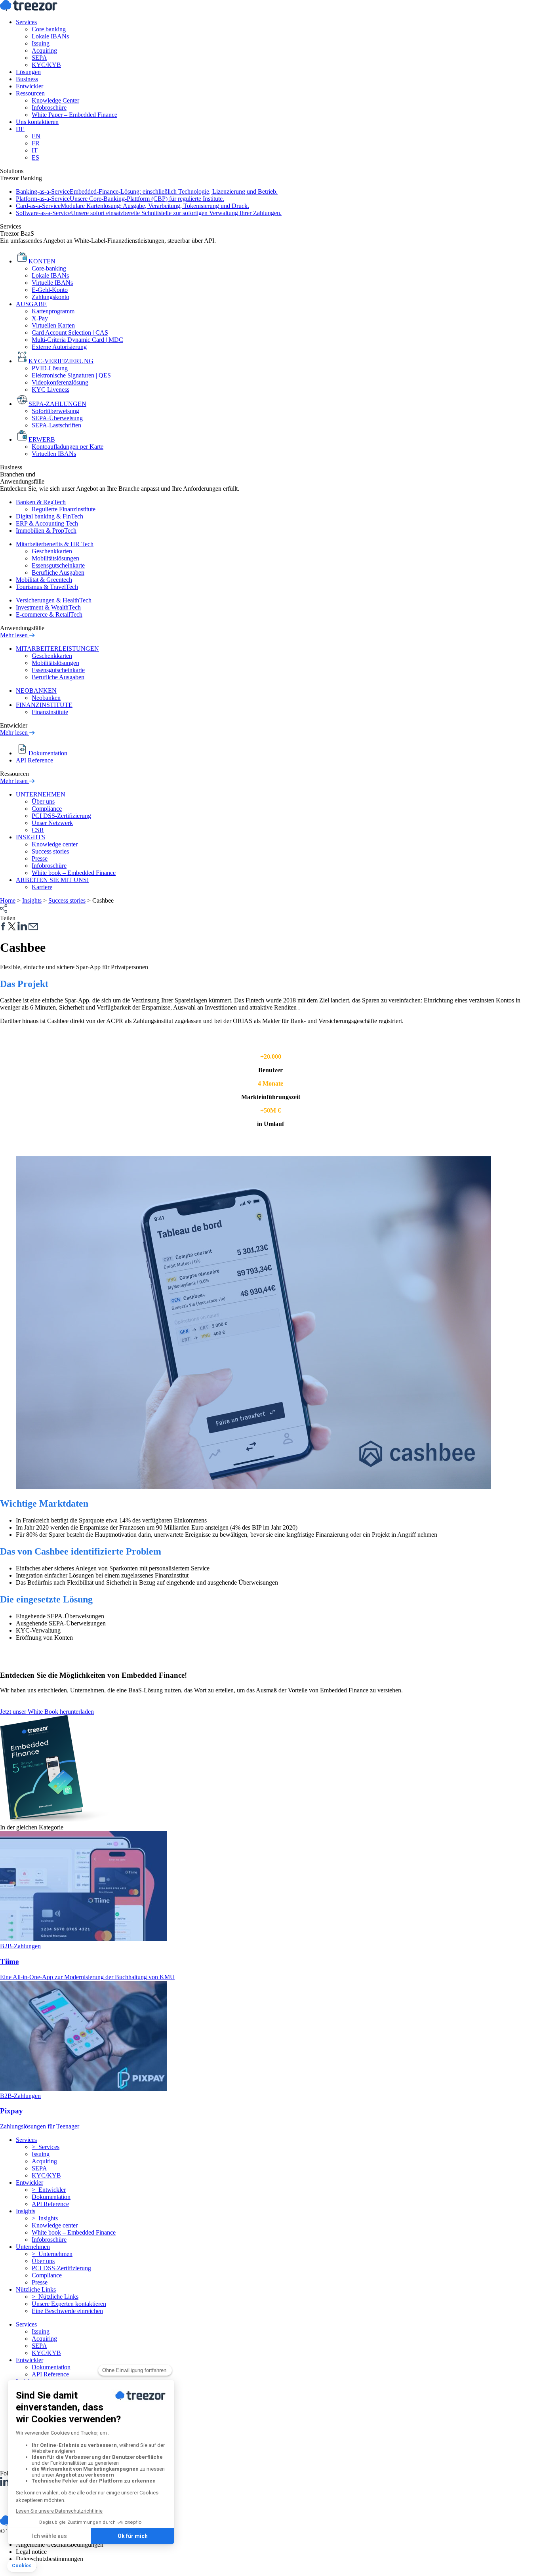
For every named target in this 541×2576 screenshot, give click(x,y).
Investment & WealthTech (48, 607)
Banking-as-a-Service (147, 191)
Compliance (47, 809)
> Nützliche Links (55, 2297)
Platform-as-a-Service (120, 199)
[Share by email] (33, 928)
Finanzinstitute (50, 712)
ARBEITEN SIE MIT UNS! (52, 880)
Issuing (41, 43)
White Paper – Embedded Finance (74, 115)
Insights (32, 900)
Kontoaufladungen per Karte (68, 447)
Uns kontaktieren (37, 122)
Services (26, 22)
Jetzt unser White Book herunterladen (47, 1712)
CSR (38, 830)
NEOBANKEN (36, 691)
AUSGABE (31, 304)
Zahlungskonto (50, 297)
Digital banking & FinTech (50, 516)
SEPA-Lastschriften (56, 425)
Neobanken (46, 698)
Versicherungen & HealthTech (54, 600)
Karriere (42, 887)
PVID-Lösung (50, 368)
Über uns (43, 801)
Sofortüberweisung (55, 411)
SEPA (39, 58)
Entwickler (30, 86)
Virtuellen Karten (53, 325)
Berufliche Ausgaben (58, 573)
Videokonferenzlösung (60, 382)
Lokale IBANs (50, 36)
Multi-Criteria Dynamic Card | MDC (77, 340)
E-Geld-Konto (50, 290)
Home (8, 900)
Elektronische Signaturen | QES (71, 375)
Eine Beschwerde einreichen (67, 2311)
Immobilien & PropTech (46, 531)
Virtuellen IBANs (54, 454)
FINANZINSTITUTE (44, 705)
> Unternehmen (52, 2254)
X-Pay (40, 318)
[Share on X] (13, 928)
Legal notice (31, 2552)
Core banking (49, 29)
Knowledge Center (55, 100)
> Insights (45, 2218)
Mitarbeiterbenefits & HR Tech (55, 544)
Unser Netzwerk (52, 823)
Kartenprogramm (53, 311)
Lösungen (28, 72)
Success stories (50, 851)
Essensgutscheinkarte (58, 565)
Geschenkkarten (52, 551)
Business (27, 79)
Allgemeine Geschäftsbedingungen (60, 2545)
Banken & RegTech (41, 502)
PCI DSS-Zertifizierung (61, 816)
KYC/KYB (46, 65)
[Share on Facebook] (4, 928)
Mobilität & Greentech (44, 580)
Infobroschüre (49, 108)
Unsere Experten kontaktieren (69, 2304)
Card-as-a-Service (132, 206)
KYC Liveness (50, 390)
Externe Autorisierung (59, 347)
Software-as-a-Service (149, 213)
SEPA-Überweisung (57, 418)
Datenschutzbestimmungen (50, 2559)
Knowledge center (55, 844)
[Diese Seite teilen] (4, 911)
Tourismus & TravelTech (47, 587)
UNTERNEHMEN (41, 794)
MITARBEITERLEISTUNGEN (57, 649)
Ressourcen (30, 93)
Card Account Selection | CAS (70, 332)
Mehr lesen (15, 635)
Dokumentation (51, 2197)
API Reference (34, 760)
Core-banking (49, 268)
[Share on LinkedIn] (22, 928)
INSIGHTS (30, 837)
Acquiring (44, 50)
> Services (46, 2147)
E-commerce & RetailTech (49, 614)
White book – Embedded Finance (74, 873)
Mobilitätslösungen (55, 558)
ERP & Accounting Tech (47, 523)
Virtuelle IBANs (52, 283)
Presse (40, 858)
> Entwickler (49, 2190)
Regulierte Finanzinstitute (64, 509)
